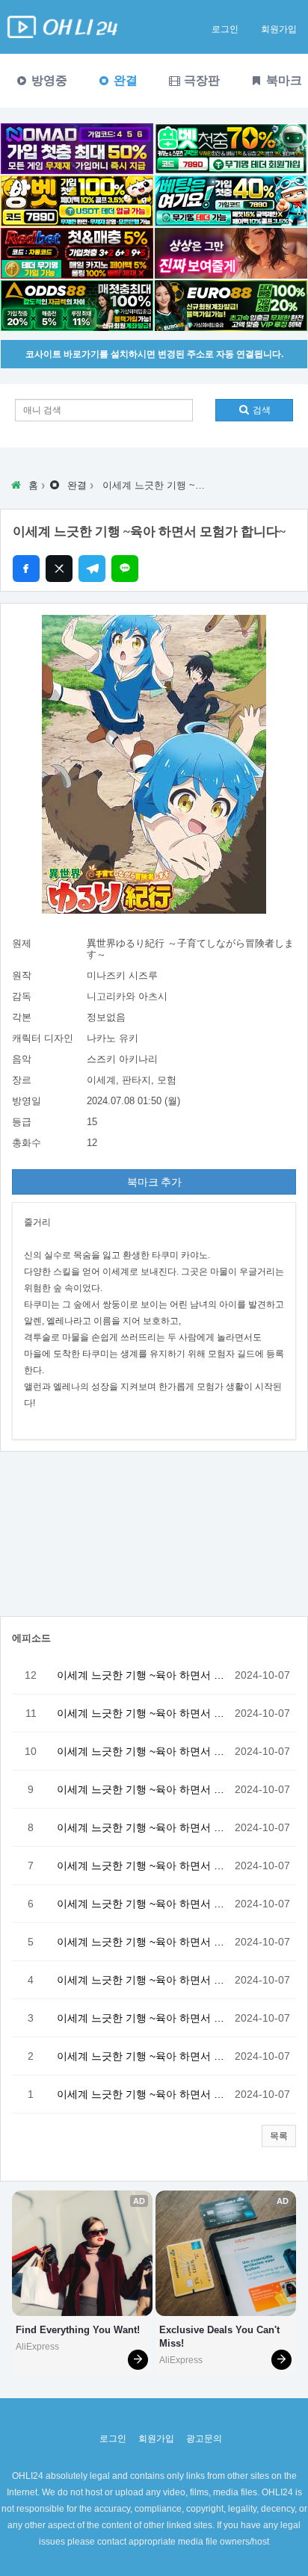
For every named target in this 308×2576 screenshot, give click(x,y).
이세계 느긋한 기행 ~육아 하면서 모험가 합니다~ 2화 (143, 2056)
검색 (261, 410)
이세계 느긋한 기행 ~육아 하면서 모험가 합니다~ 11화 (143, 1713)
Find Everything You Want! (78, 2330)
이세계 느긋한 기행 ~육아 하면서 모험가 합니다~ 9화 (143, 1789)
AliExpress (37, 2347)
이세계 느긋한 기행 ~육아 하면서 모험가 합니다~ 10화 (143, 1751)
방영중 (48, 80)
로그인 (225, 29)
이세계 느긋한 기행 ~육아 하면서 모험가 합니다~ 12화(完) (143, 1675)
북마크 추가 (154, 1182)
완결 (124, 80)
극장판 (200, 80)
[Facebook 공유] (26, 569)
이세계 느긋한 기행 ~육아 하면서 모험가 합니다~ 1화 (143, 2094)
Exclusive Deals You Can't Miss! (221, 2337)
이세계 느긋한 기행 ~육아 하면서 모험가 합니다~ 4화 (143, 1980)
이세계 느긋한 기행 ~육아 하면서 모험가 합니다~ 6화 (143, 1904)
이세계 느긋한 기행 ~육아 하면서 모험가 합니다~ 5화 (143, 1942)
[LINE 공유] (125, 569)
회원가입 (279, 29)
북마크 (283, 80)
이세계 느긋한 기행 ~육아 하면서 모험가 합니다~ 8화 (143, 1827)
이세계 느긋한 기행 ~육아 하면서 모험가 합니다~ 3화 (143, 2018)
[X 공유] (59, 569)
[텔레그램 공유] (92, 569)
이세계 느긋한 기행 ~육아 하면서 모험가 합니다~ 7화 (143, 1866)
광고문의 (204, 2439)
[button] (279, 2136)
